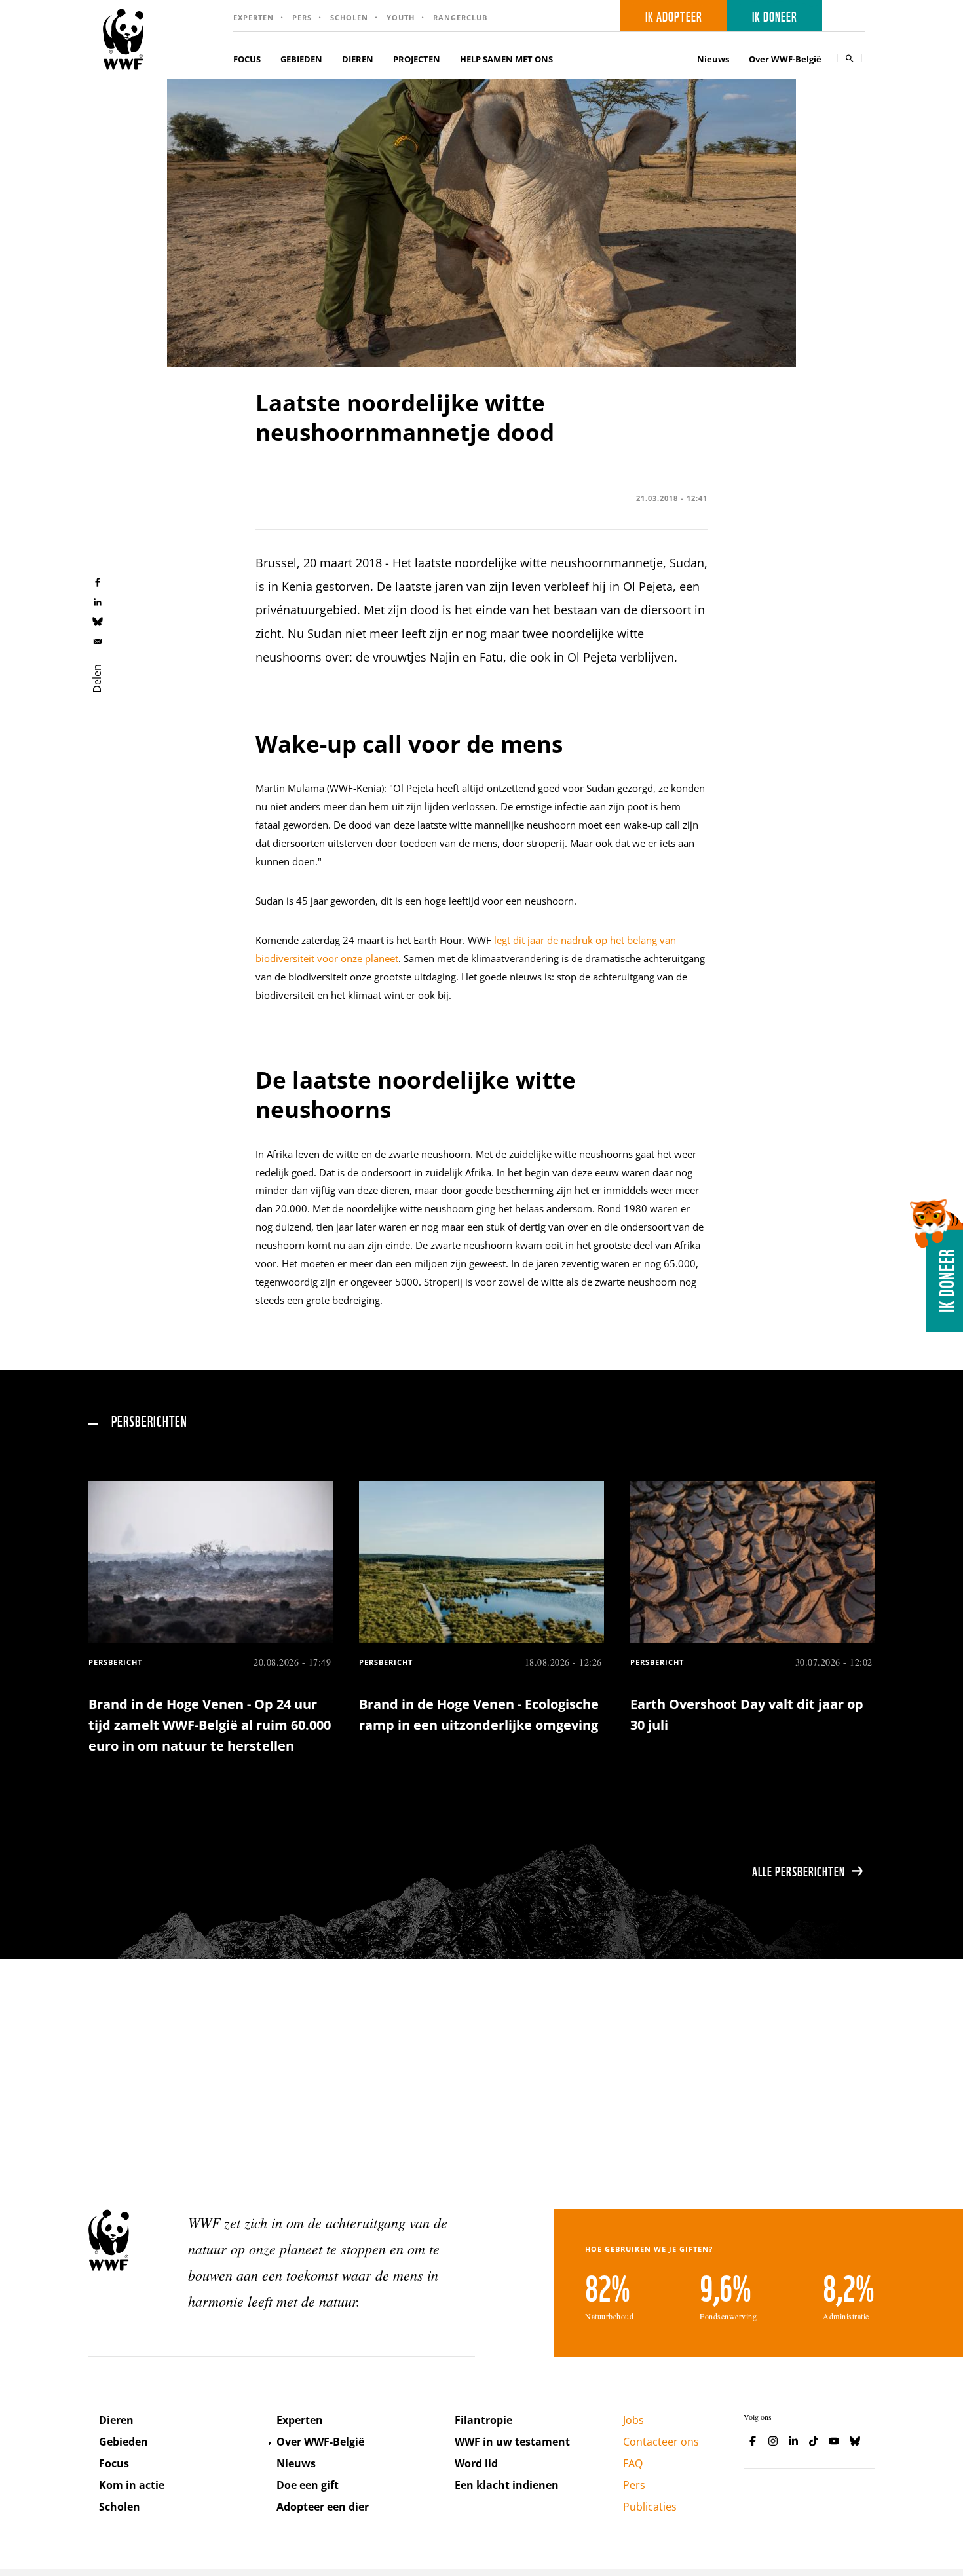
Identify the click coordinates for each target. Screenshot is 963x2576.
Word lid (476, 2463)
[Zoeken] (850, 58)
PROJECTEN (417, 59)
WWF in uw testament (512, 2442)
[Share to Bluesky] (98, 621)
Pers (302, 17)
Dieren (116, 2420)
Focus (114, 2463)
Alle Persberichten (799, 1871)
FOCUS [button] (247, 59)
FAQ (633, 2463)
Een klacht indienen (507, 2485)
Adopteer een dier (323, 2507)
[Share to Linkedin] (98, 601)
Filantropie (483, 2420)
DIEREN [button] (358, 59)
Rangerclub (460, 17)
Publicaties (650, 2507)
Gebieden (123, 2442)
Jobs (633, 2420)
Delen (97, 679)
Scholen (349, 17)
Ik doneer (775, 16)
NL (848, 16)
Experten (254, 17)
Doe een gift (308, 2485)
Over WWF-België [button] (785, 59)
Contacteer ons (661, 2442)
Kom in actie (132, 2485)
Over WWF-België (320, 2442)
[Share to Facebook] (98, 582)
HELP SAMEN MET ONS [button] (506, 59)
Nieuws (713, 59)
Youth (401, 17)
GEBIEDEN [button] (301, 59)
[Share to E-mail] (98, 641)
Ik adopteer (674, 16)
